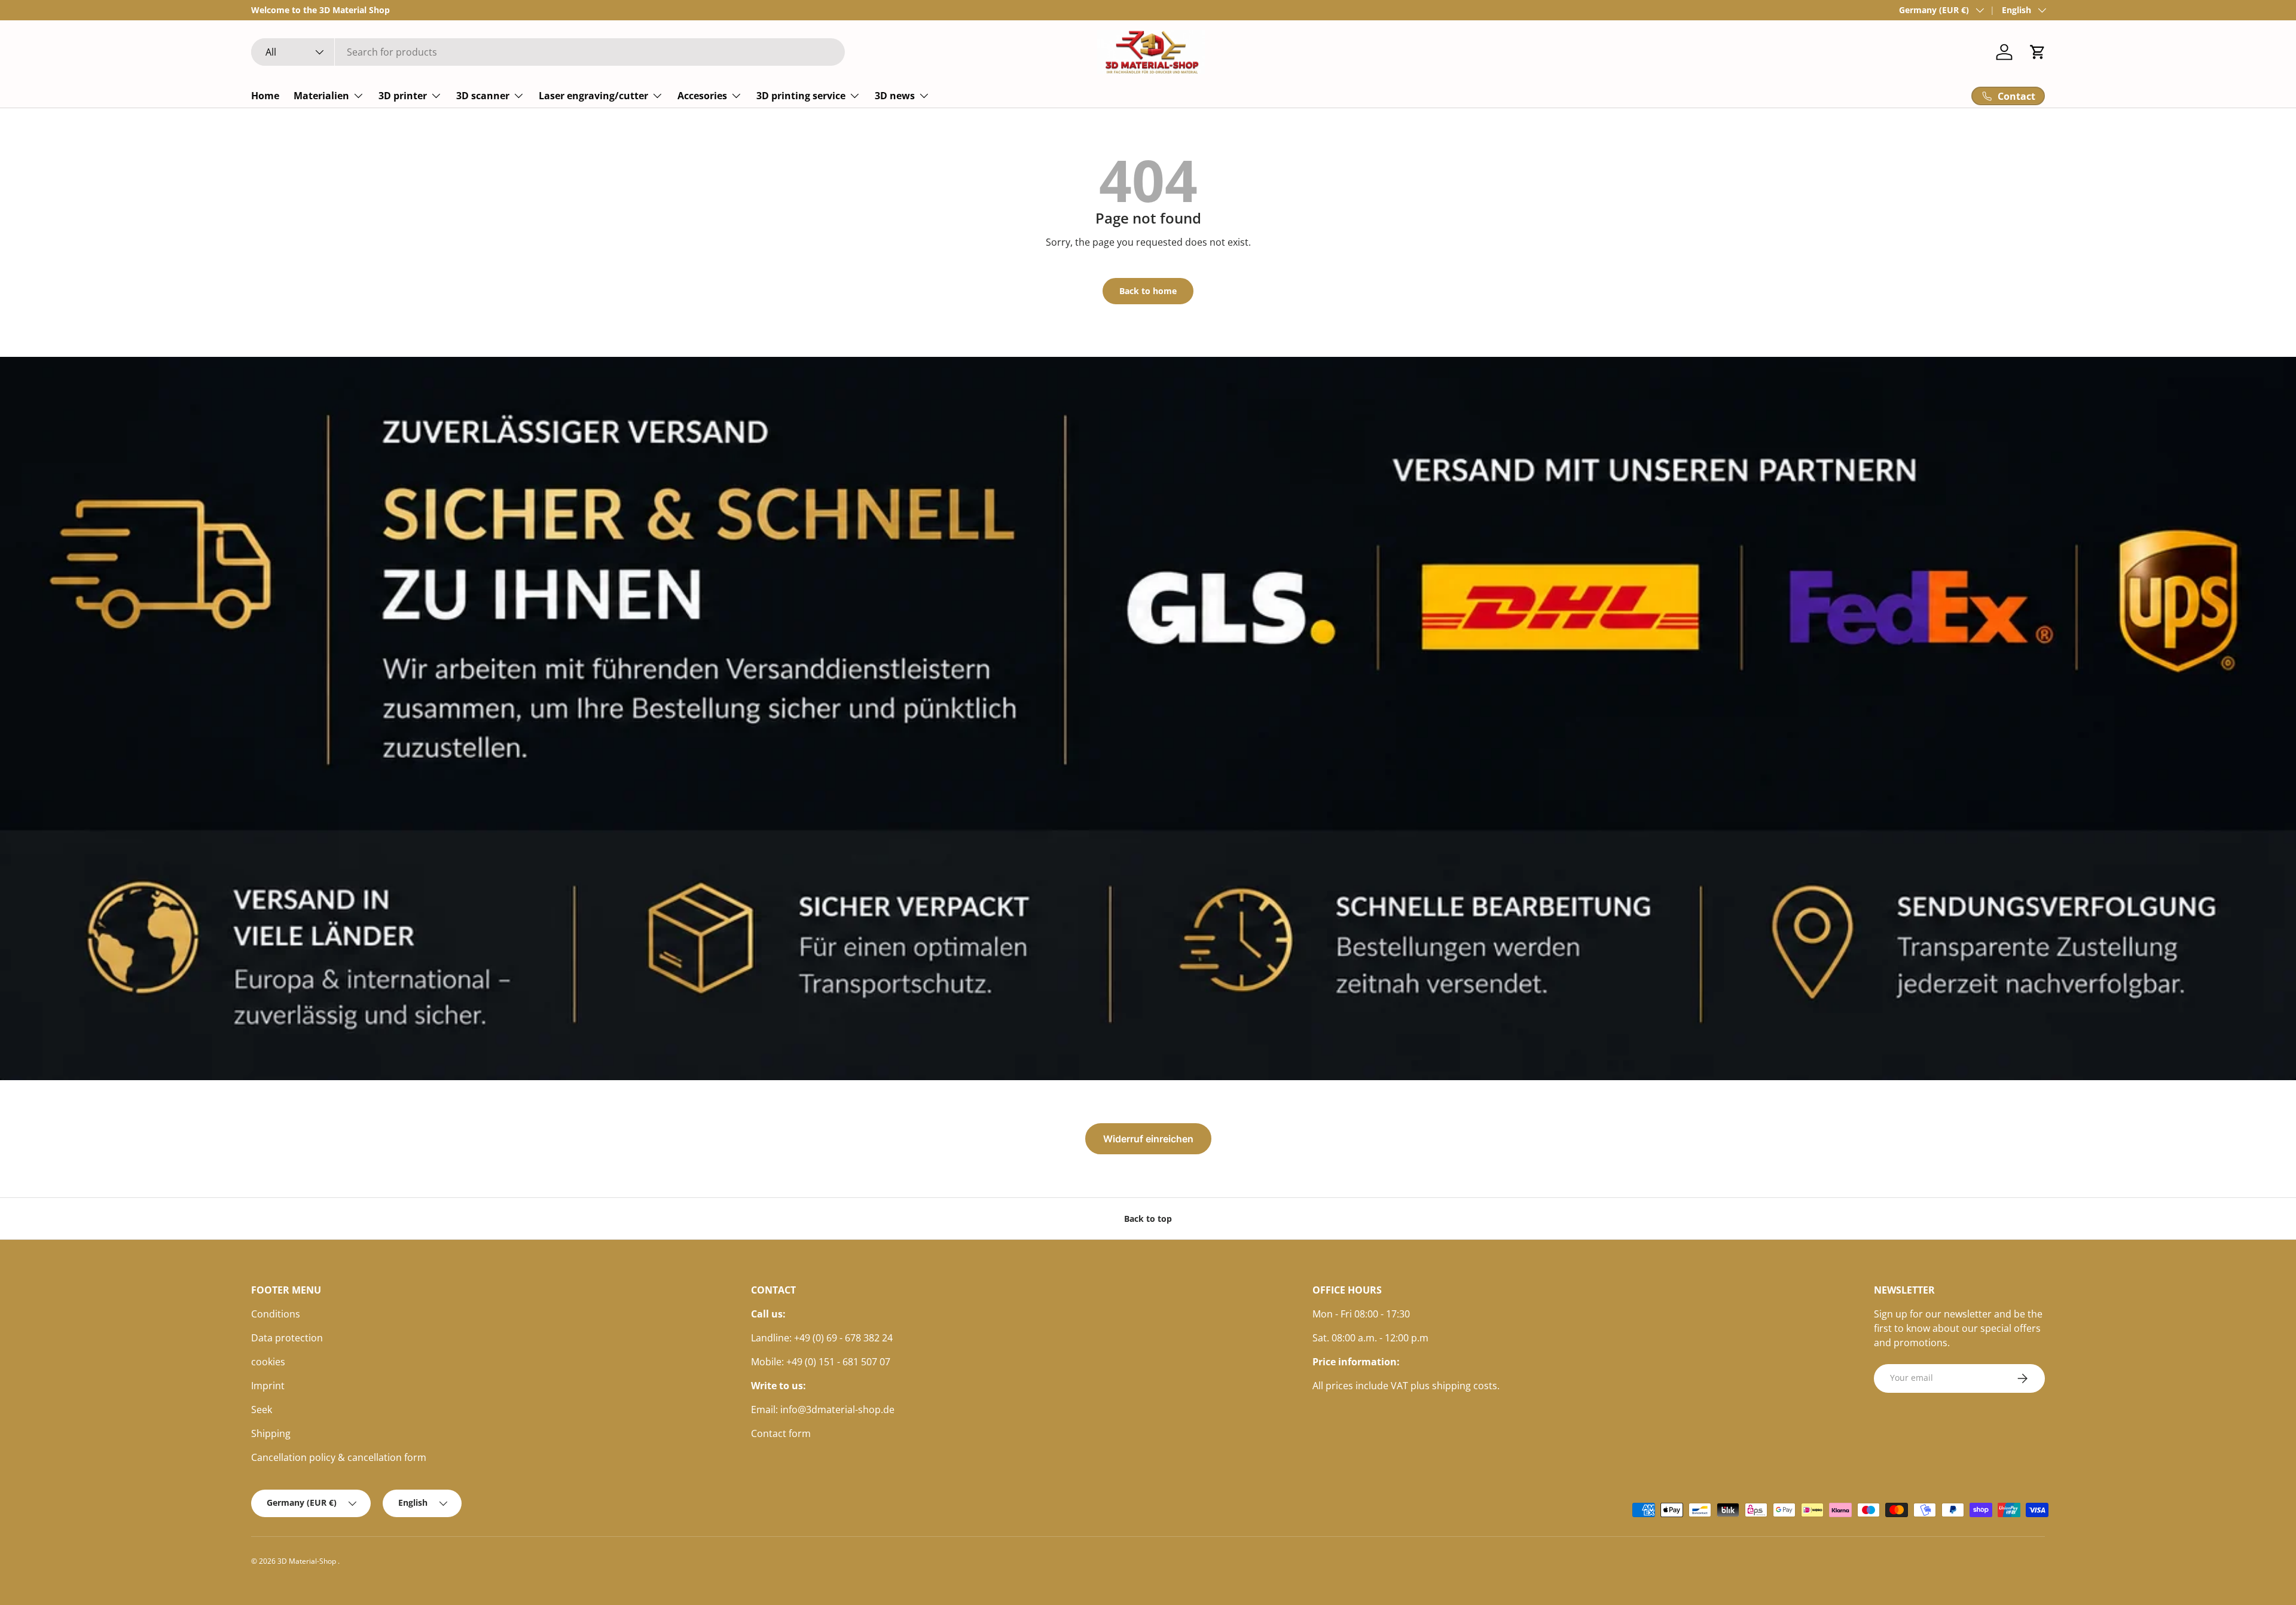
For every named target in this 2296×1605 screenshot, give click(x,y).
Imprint (268, 1386)
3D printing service (801, 96)
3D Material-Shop (308, 1561)
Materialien (321, 96)
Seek (262, 1410)
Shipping (271, 1433)
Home (265, 96)
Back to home (1148, 291)
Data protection (287, 1338)
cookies (268, 1362)
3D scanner (483, 96)
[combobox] (548, 52)
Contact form (781, 1433)
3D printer (403, 96)
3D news (895, 96)
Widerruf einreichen (1148, 1139)
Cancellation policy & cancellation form (339, 1457)
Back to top (1148, 1219)
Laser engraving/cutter (593, 96)
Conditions (276, 1314)
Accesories (702, 96)
